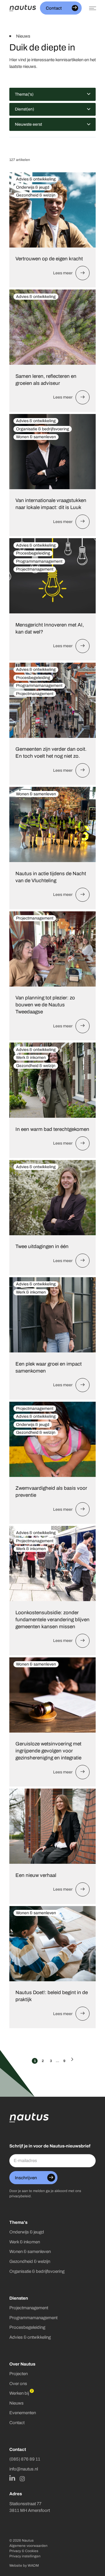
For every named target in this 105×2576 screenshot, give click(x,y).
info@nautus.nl (24, 2469)
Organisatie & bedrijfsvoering (37, 2271)
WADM (33, 2566)
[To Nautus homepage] (23, 8)
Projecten (19, 2374)
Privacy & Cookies (24, 2551)
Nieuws (16, 2403)
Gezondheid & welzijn (30, 2261)
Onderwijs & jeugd (27, 2232)
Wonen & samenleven (30, 2251)
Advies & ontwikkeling (30, 2337)
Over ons (18, 2383)
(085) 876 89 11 (25, 2459)
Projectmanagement (29, 2308)
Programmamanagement (33, 2318)
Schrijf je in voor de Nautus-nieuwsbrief (50, 2146)
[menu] (91, 8)
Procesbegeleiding (27, 2327)
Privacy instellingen (25, 2556)
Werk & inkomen (25, 2242)
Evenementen (23, 2413)
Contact (17, 2423)
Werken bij (19, 2393)
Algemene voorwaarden (28, 2546)
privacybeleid (20, 2196)
